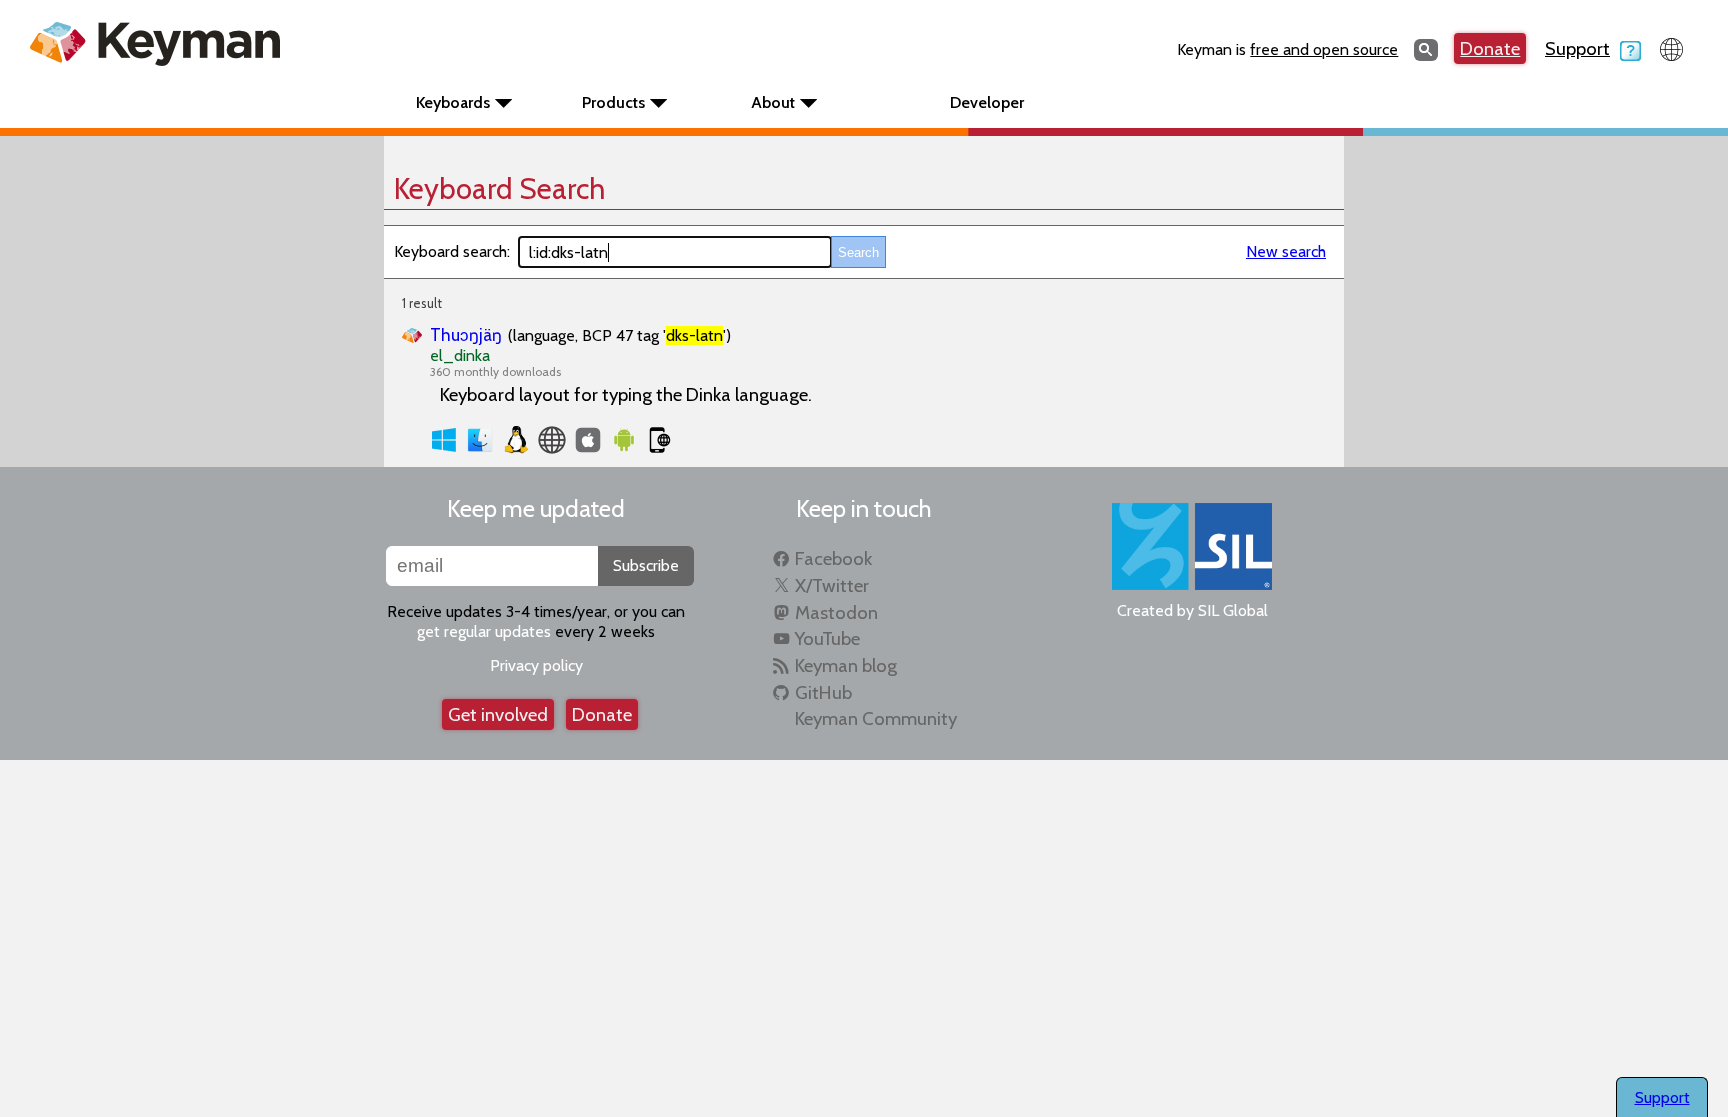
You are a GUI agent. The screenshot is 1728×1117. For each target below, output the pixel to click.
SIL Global (1233, 610)
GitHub (823, 692)
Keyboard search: (452, 251)
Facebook (833, 558)
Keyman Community (876, 718)
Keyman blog (846, 665)
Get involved (498, 714)
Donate (1490, 48)
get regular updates (484, 631)
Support (1577, 48)
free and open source (1324, 49)
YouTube (827, 638)
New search (1286, 251)
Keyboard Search (499, 188)
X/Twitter (832, 585)
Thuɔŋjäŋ (466, 334)
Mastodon (836, 612)
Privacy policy (536, 665)
